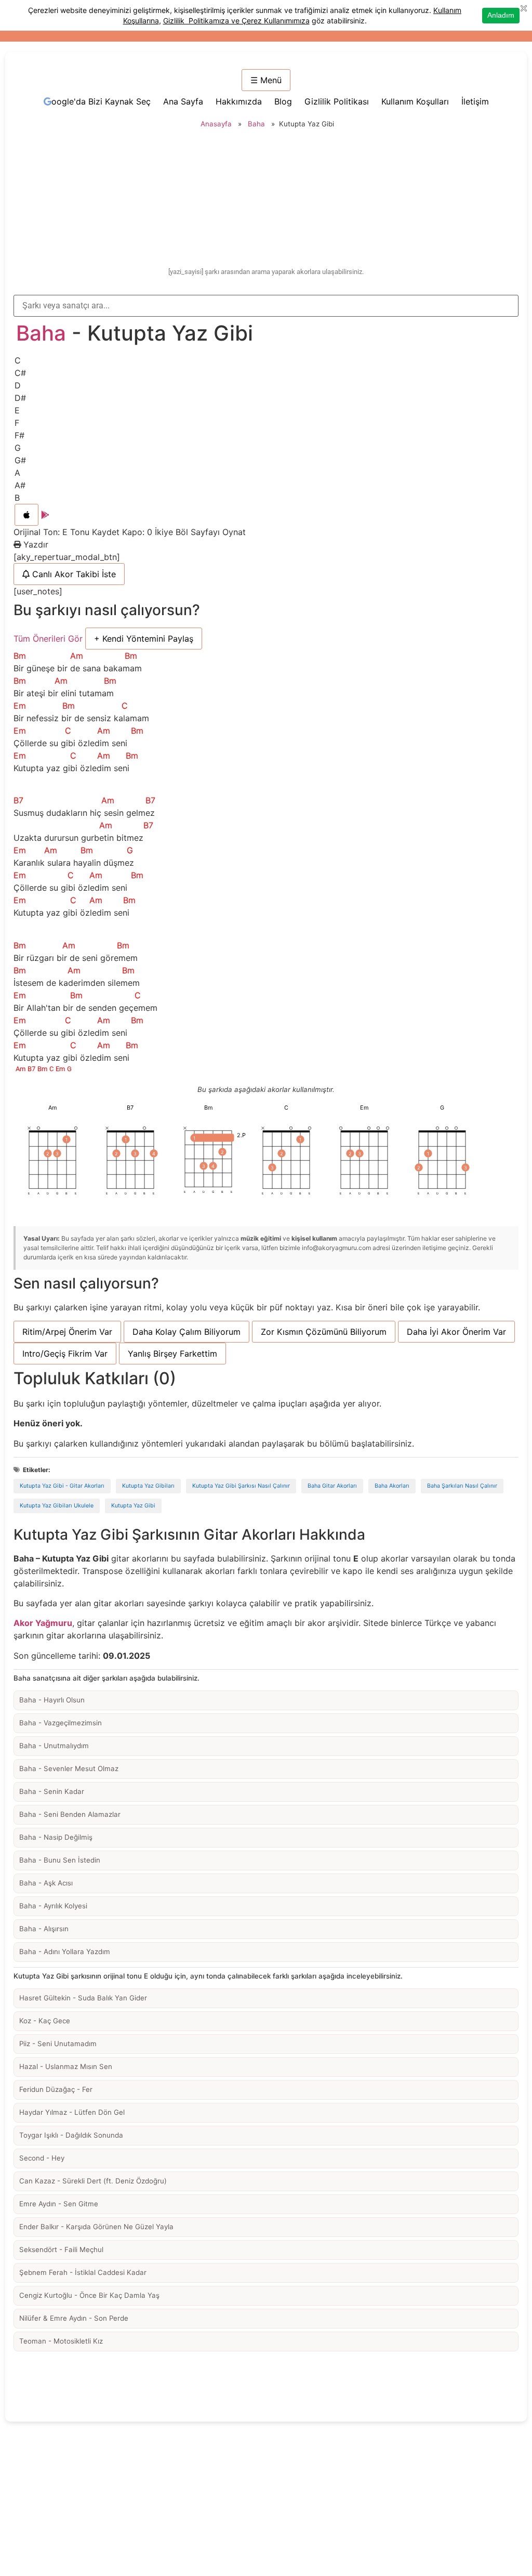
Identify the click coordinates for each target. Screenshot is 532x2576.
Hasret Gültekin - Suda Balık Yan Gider (83, 1998)
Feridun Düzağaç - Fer (56, 2089)
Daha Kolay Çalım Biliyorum (187, 1332)
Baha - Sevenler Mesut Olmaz (69, 1768)
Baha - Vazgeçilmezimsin (61, 1723)
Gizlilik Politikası (337, 101)
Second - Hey (42, 2158)
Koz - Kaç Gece (45, 2021)
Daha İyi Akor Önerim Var (456, 1332)
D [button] (18, 385)
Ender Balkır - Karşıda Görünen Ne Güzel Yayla (96, 2227)
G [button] (18, 448)
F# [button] (19, 435)
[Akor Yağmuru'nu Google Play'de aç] (45, 515)
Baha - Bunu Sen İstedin (60, 1860)
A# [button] (20, 485)
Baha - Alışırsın (44, 1929)
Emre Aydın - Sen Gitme (59, 2204)
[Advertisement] (266, 199)
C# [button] (20, 373)
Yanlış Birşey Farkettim (172, 1354)
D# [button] (20, 398)
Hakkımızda (239, 101)
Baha (256, 124)
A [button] (17, 473)
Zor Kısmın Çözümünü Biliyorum (324, 1332)
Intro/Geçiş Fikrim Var (65, 1354)
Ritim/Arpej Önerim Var (67, 1332)
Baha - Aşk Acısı (46, 1883)
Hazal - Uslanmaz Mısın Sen (66, 2066)
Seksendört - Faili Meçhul (61, 2249)
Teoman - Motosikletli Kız (61, 2341)
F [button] (17, 423)
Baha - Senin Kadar (52, 1791)
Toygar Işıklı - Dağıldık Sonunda (71, 2135)
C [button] (18, 360)
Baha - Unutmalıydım (54, 1746)
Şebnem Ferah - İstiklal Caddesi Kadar (83, 2272)
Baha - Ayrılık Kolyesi (53, 1906)
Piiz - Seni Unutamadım (58, 2044)
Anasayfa (216, 124)
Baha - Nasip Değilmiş (56, 1837)
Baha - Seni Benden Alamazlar (70, 1814)
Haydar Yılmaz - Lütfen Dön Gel (72, 2112)
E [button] (17, 410)
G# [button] (20, 460)
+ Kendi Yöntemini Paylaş (144, 639)
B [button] (17, 498)
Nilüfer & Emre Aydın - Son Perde (74, 2318)
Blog (283, 101)
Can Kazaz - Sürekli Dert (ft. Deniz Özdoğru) (93, 2181)
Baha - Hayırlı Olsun (52, 1700)
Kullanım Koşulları (415, 101)
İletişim (475, 101)
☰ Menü (266, 80)
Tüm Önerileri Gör (48, 639)
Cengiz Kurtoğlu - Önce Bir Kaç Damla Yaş (89, 2295)
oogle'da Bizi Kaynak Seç (101, 101)
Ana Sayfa (183, 101)
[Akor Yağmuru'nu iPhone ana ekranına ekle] (26, 515)
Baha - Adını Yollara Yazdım (65, 1951)
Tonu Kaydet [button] (96, 532)
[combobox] (266, 306)
